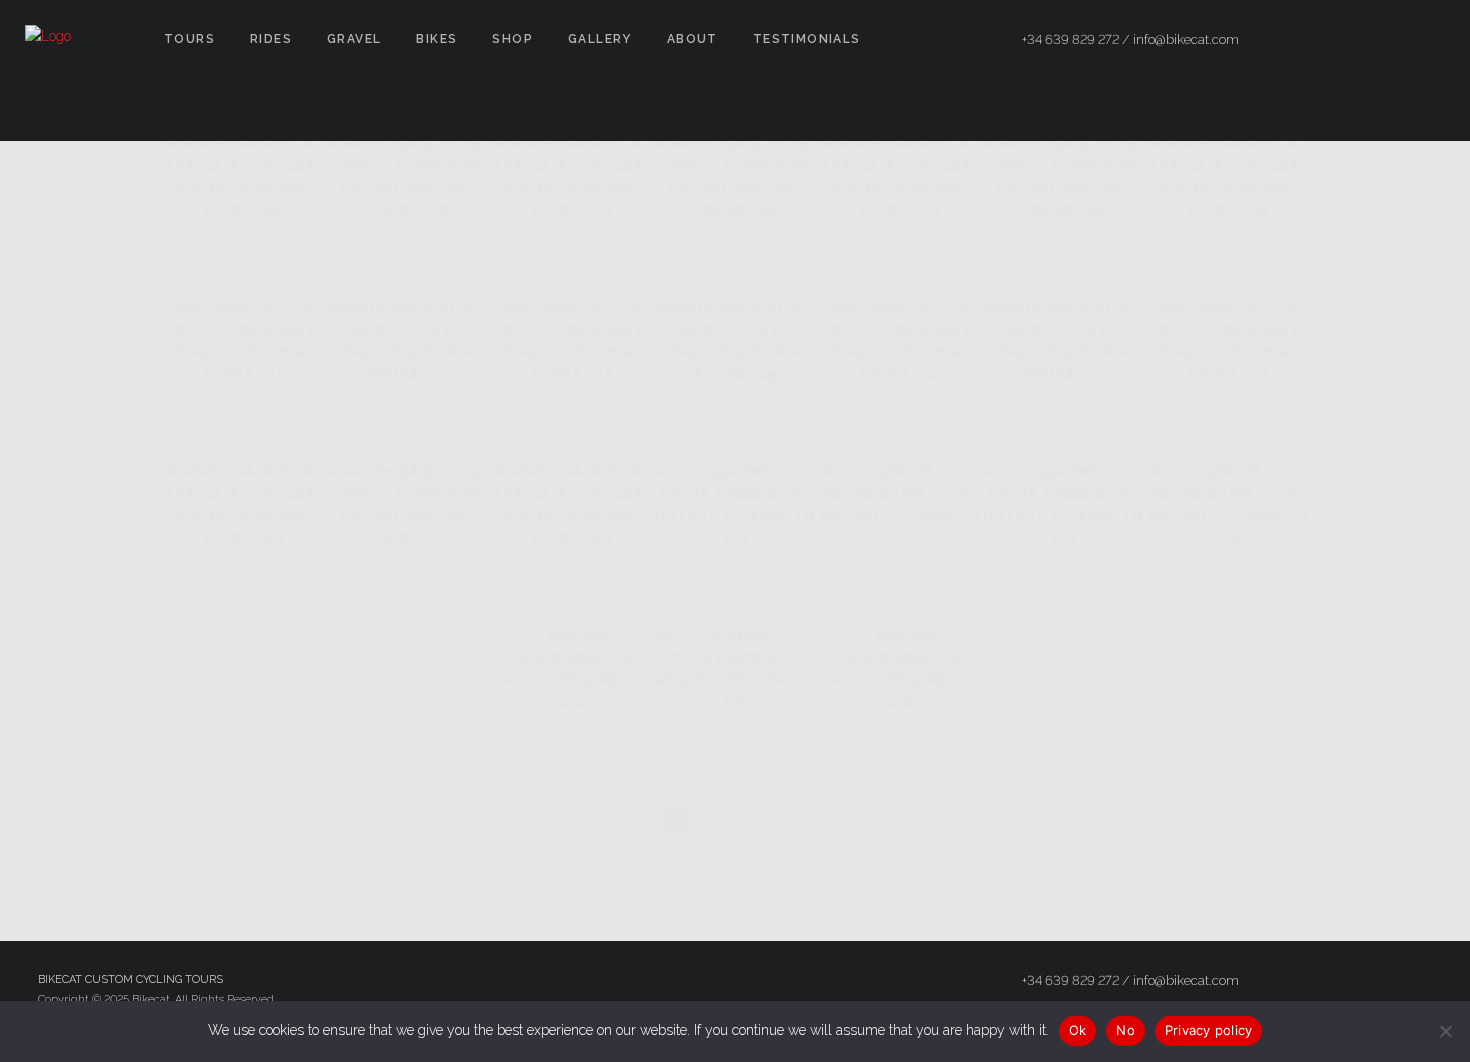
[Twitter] (1355, 40)
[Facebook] (1319, 40)
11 (766, 822)
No (1125, 1030)
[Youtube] (1427, 40)
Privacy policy (1209, 1030)
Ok (1078, 1030)
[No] (1445, 1031)
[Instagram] (1391, 40)
